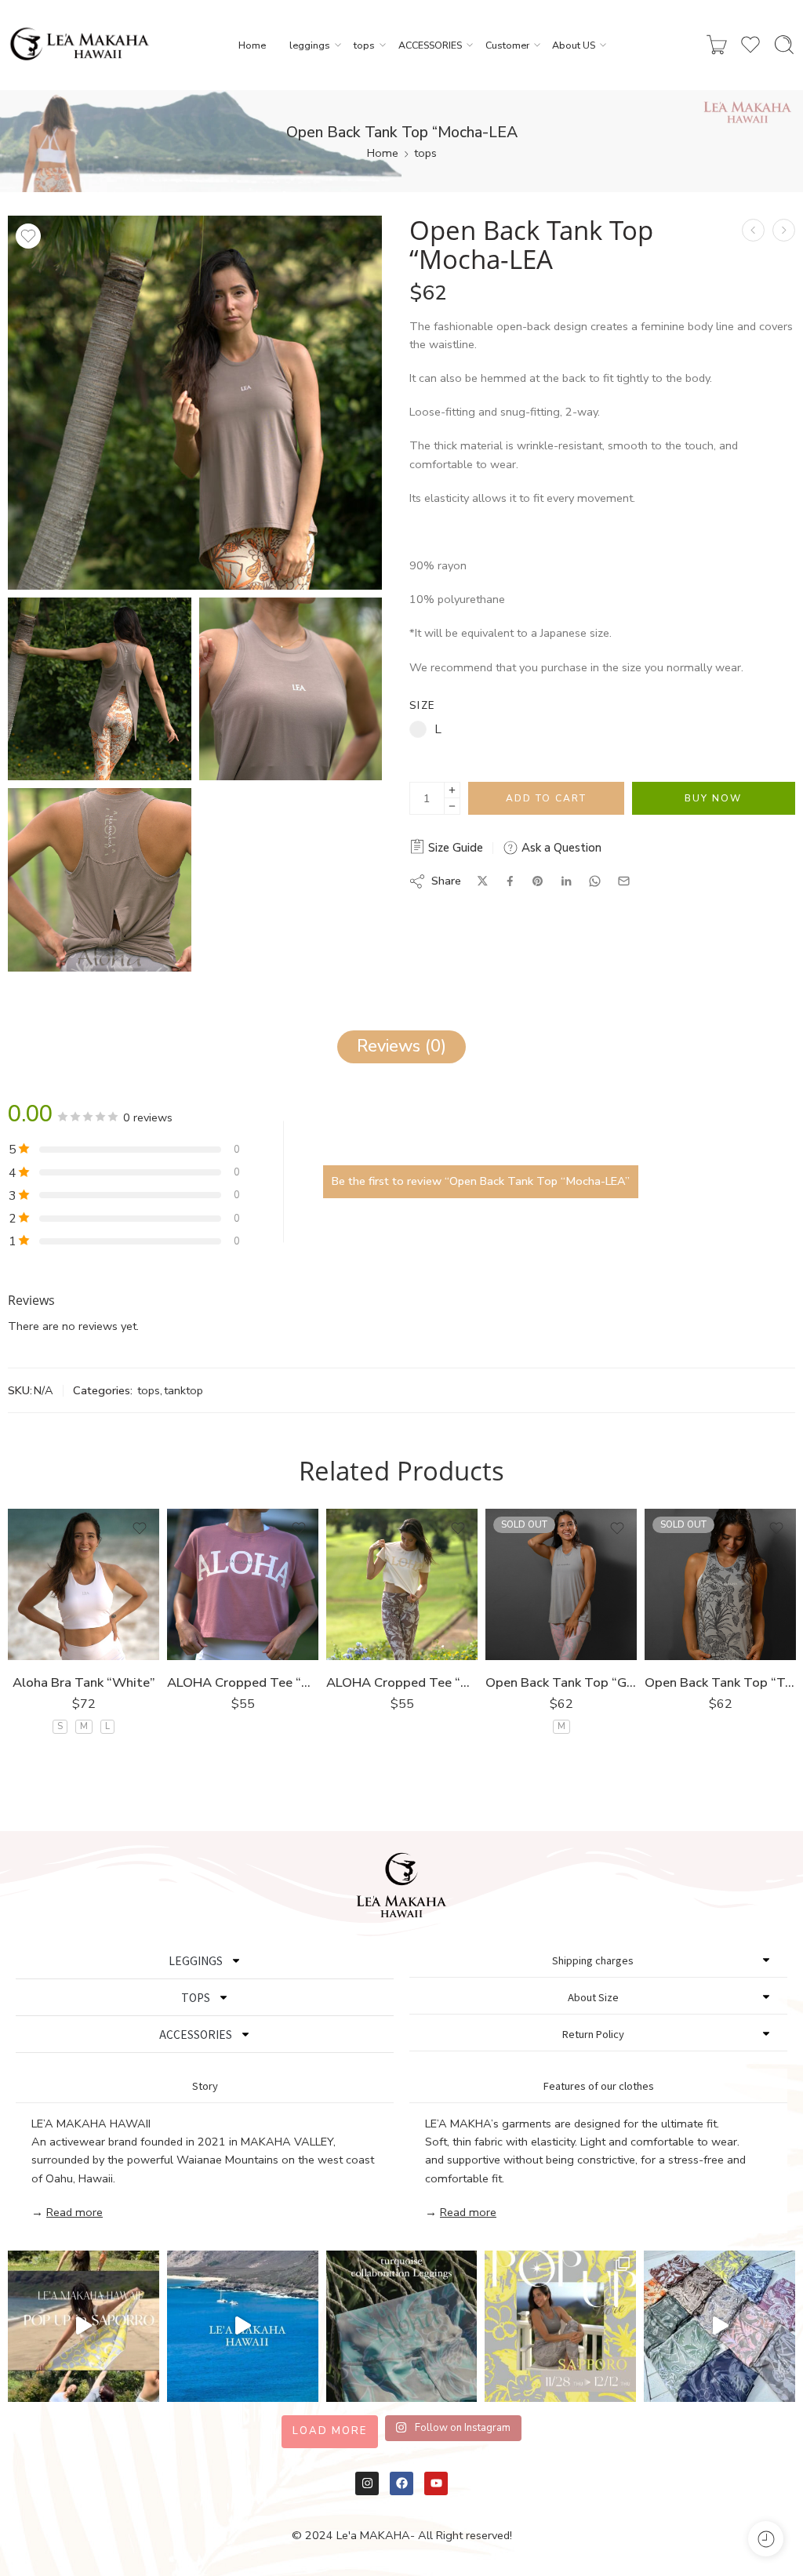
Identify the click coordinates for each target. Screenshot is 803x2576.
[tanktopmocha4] (100, 880)
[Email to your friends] (624, 881)
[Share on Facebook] (510, 881)
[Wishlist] (28, 236)
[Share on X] (483, 881)
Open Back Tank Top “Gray (561, 1682)
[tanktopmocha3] (291, 689)
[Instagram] (367, 2483)
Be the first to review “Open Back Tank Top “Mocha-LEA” (481, 1181)
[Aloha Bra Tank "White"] (84, 1584)
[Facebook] (401, 2483)
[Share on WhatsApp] (595, 881)
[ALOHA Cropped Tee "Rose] (243, 1584)
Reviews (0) (401, 1046)
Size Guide (454, 848)
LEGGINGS (196, 1960)
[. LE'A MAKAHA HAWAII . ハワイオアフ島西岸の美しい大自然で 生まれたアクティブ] (243, 2326)
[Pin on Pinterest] (538, 881)
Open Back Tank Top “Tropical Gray (720, 1682)
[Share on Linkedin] (566, 881)
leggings (310, 45)
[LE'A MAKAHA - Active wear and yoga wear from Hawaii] (80, 45)
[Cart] (717, 45)
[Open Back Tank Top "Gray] (561, 1584)
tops (364, 45)
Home (252, 45)
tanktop (183, 1390)
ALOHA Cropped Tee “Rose (243, 1682)
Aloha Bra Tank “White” (84, 1682)
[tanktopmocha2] (100, 689)
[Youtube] (436, 2483)
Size (422, 706)
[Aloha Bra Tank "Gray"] (753, 230)
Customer (507, 45)
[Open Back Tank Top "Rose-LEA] (784, 230)
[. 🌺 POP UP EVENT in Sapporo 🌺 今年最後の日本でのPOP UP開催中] (84, 2326)
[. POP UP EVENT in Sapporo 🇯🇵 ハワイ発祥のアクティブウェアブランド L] (560, 2326)
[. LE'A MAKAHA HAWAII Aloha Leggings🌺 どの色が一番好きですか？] (719, 2326)
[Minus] (452, 807)
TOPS (196, 1997)
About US (574, 45)
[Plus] (452, 790)
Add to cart (546, 798)
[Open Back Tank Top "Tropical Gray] (720, 1584)
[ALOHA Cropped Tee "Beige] (402, 1584)
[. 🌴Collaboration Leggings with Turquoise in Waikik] (402, 2326)
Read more (74, 2212)
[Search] (784, 45)
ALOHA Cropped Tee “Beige (402, 1682)
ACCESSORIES (430, 45)
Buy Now (713, 798)
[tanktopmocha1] (195, 403)
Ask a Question (560, 848)
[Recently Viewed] (766, 2539)
